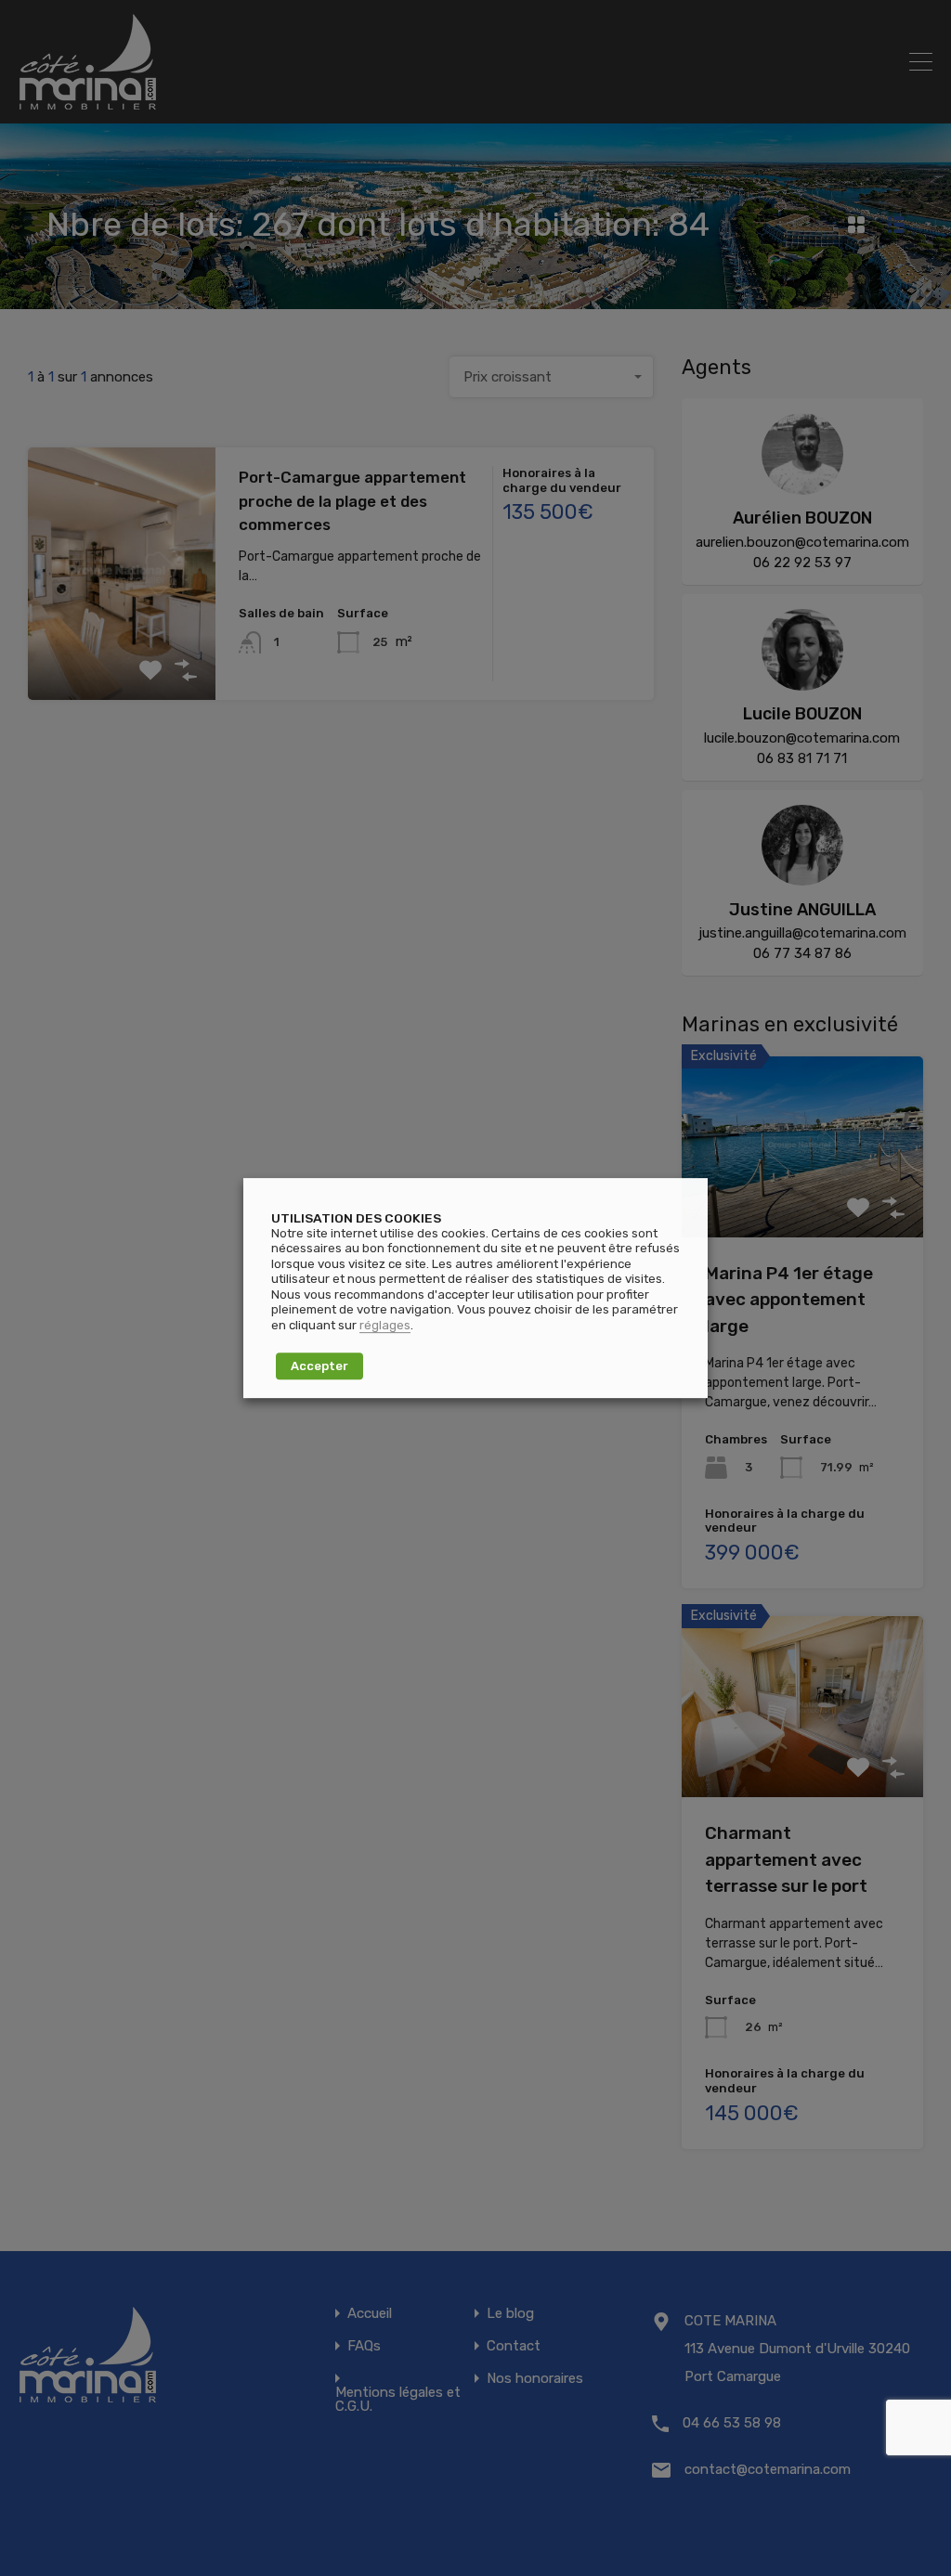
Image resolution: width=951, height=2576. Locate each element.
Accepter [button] (319, 1366)
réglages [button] (385, 1325)
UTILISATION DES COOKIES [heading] (356, 1218)
